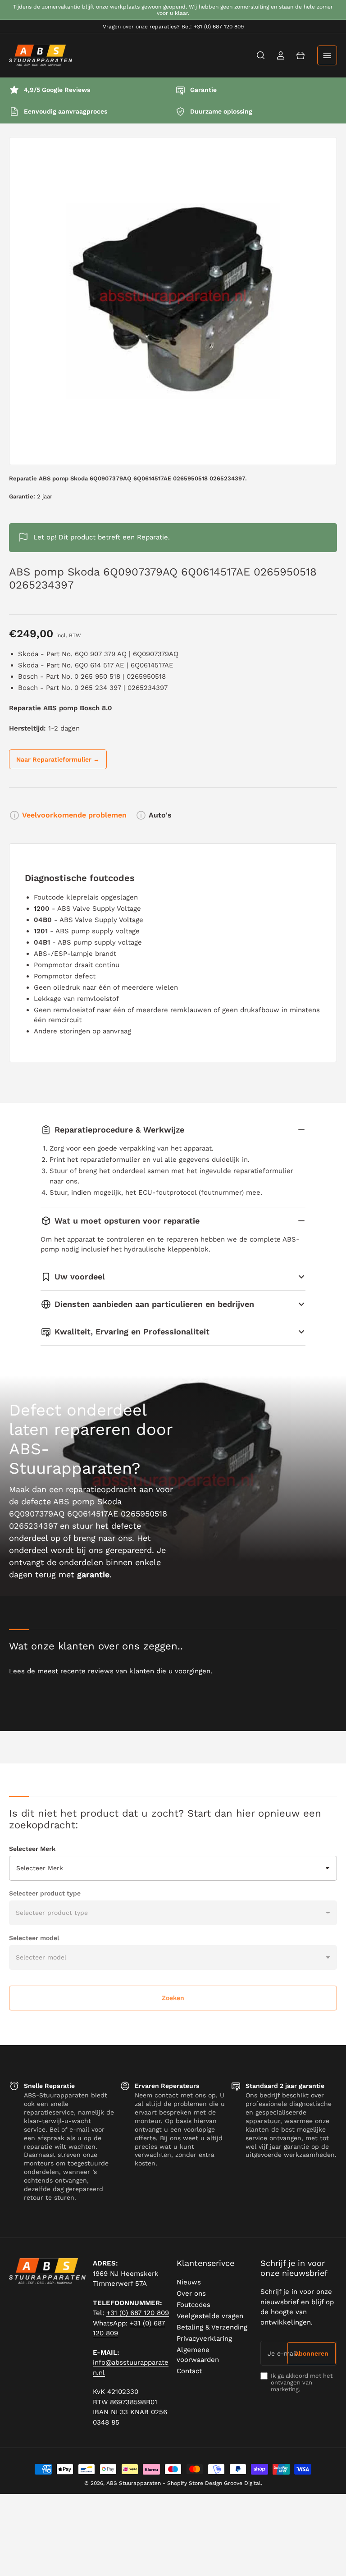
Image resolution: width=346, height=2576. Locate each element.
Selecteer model (34, 1938)
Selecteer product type (45, 1893)
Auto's (160, 815)
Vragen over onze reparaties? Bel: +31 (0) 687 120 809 (173, 27)
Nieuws (189, 2282)
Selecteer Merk (32, 1849)
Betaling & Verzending (212, 2327)
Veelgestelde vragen (210, 2316)
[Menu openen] (327, 55)
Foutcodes (193, 2305)
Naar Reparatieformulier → (58, 759)
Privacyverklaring (204, 2338)
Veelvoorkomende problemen (74, 815)
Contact (189, 2371)
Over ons (191, 2293)
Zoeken (173, 1998)
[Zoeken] (261, 55)
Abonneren (312, 2353)
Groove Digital (242, 2483)
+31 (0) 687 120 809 (138, 2313)
